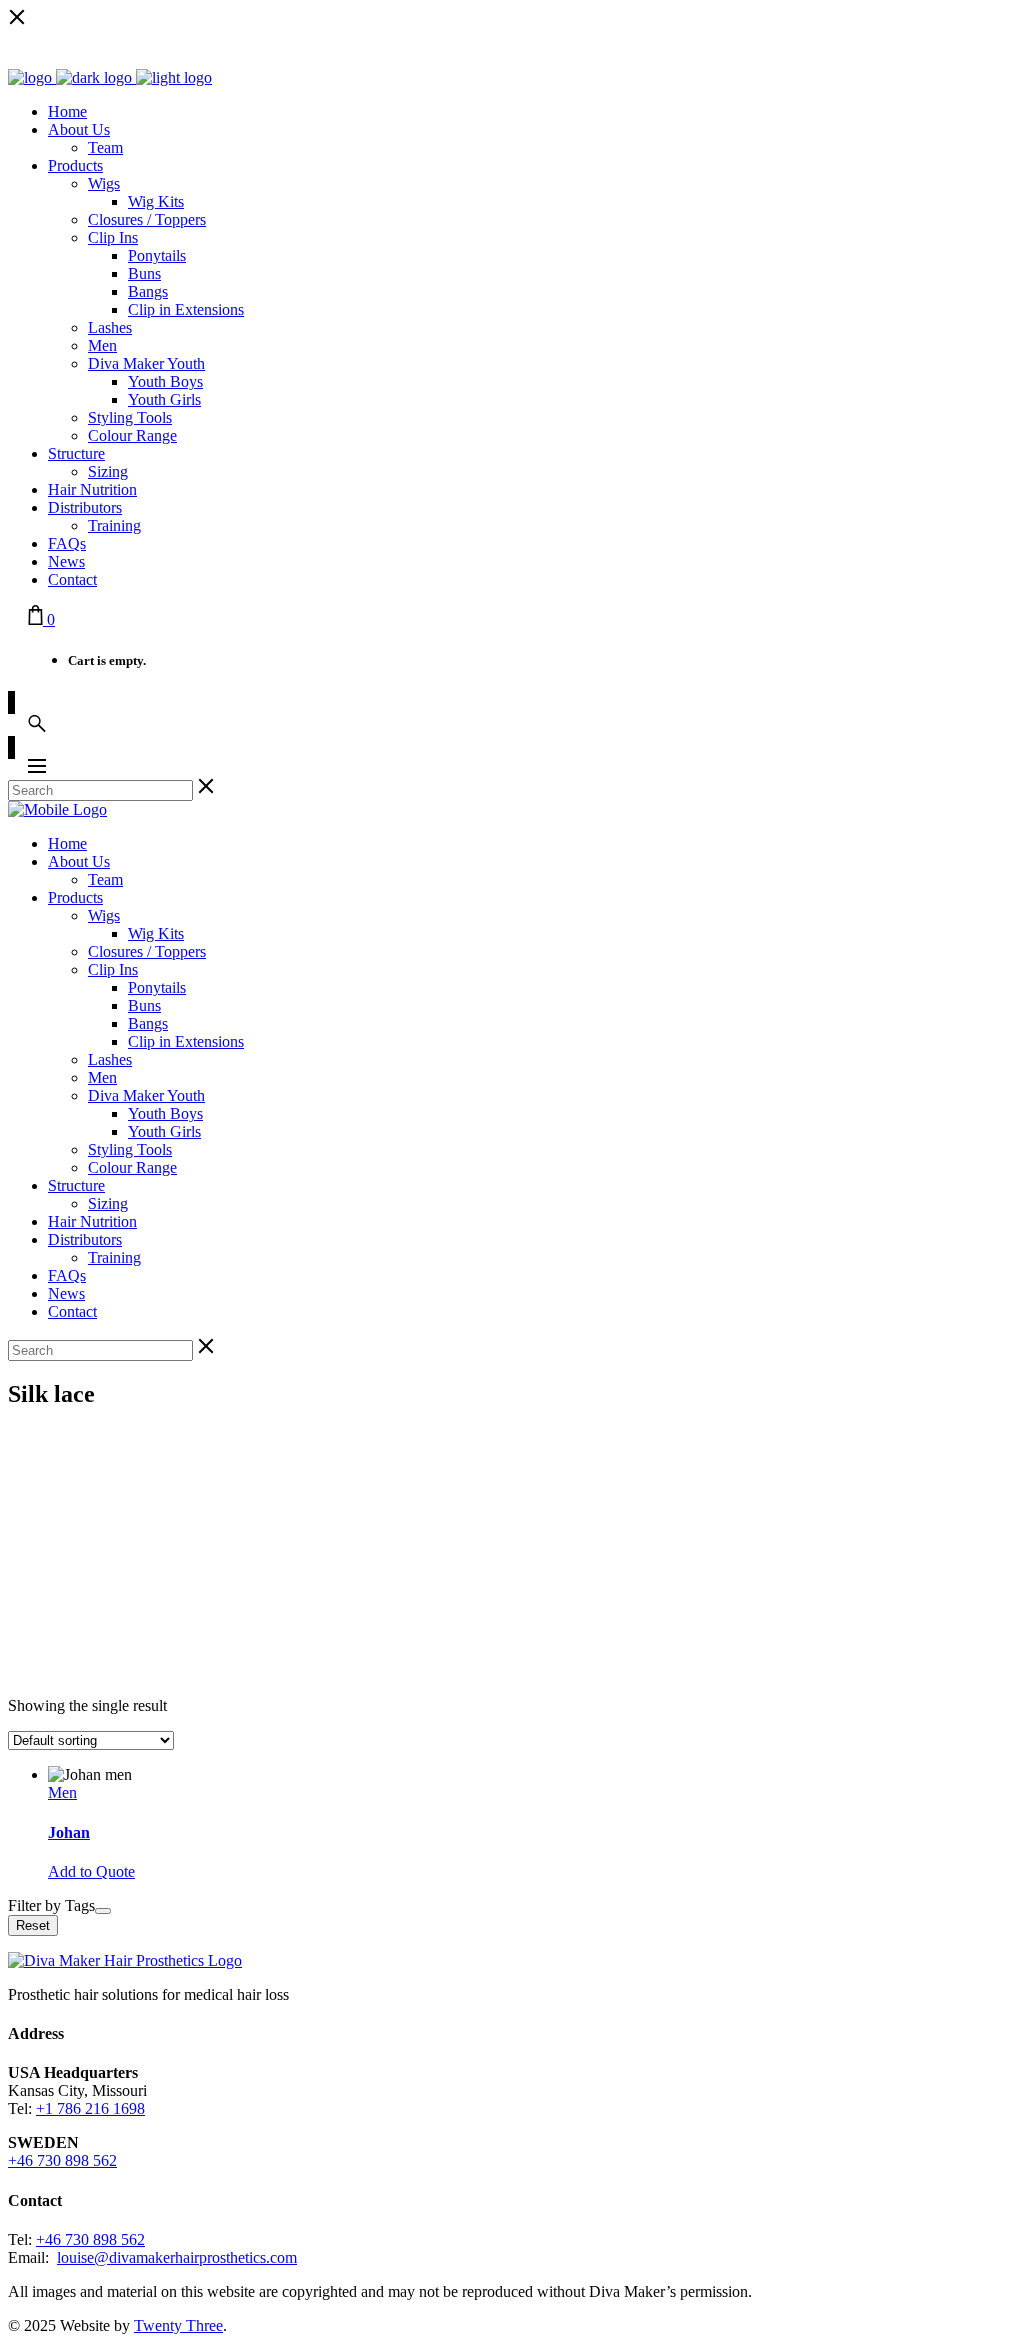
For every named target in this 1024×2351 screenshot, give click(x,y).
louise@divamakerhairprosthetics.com (177, 2257)
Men (62, 1792)
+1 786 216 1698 (90, 2108)
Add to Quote (91, 1871)
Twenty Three (178, 2325)
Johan (69, 1832)
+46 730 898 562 (62, 2160)
